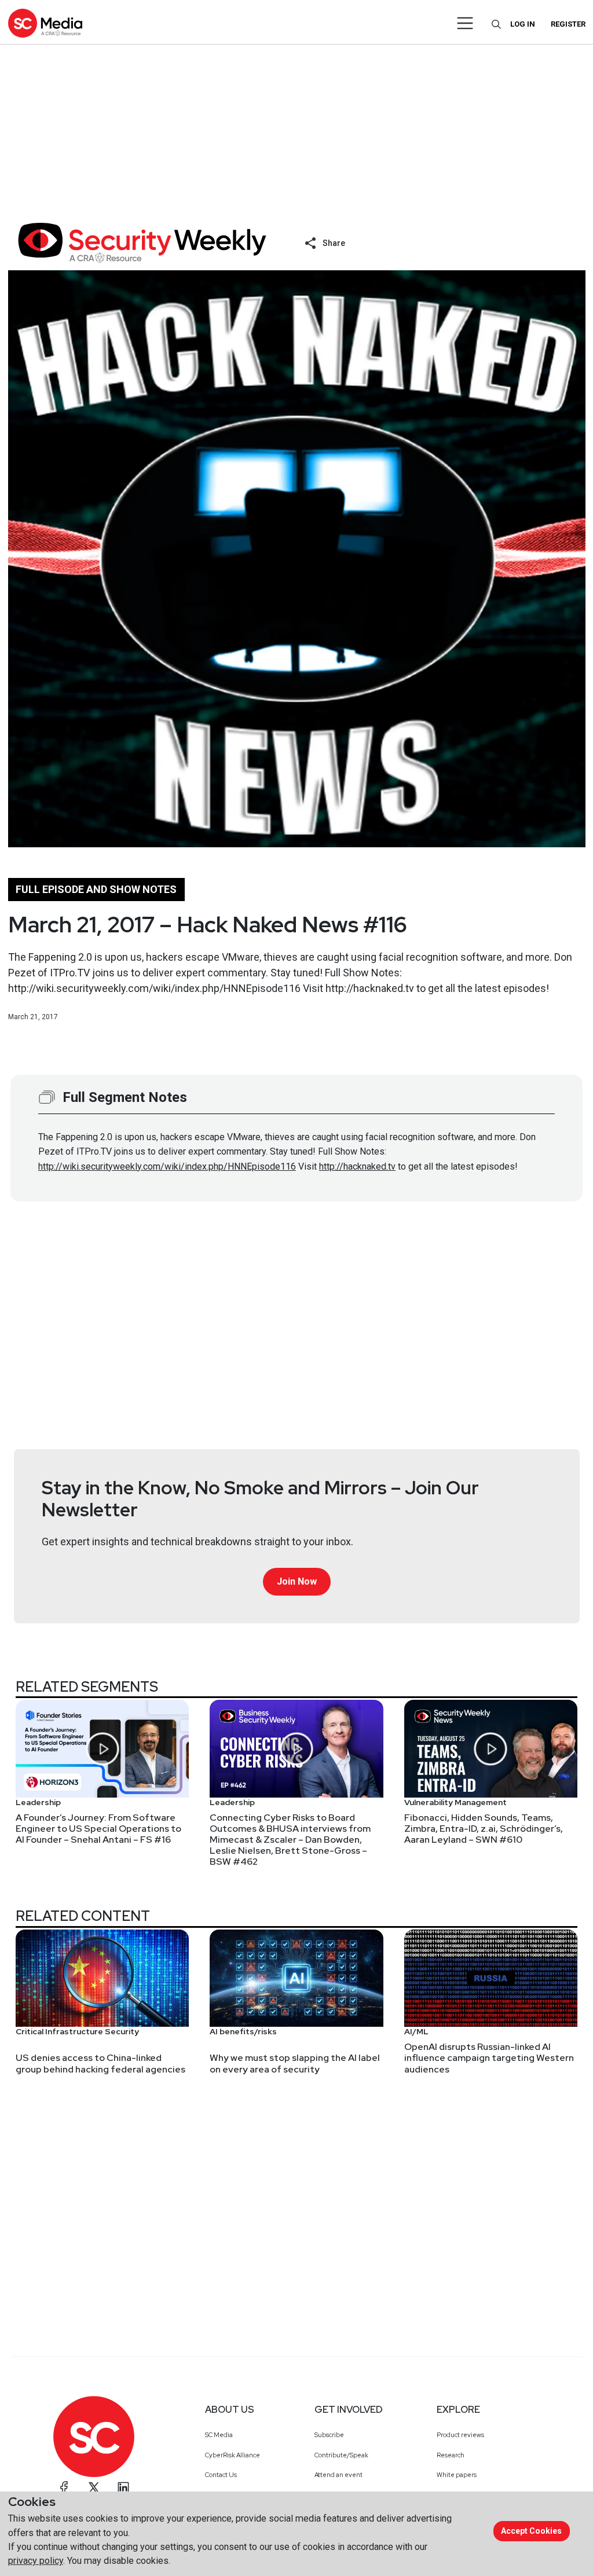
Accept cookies (531, 2531)
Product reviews (460, 2435)
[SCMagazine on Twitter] (94, 2487)
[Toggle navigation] (465, 23)
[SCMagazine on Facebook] (64, 2487)
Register (568, 24)
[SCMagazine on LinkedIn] (123, 2487)
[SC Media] (45, 23)
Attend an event (338, 2475)
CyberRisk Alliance (233, 2455)
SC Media (219, 2435)
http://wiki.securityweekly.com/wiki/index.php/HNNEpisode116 (167, 1166)
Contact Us (221, 2475)
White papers (457, 2475)
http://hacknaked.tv (357, 1166)
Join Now (297, 1581)
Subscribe (329, 2435)
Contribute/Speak (341, 2455)
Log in (523, 24)
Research (451, 2455)
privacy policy (36, 2561)
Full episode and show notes (96, 889)
